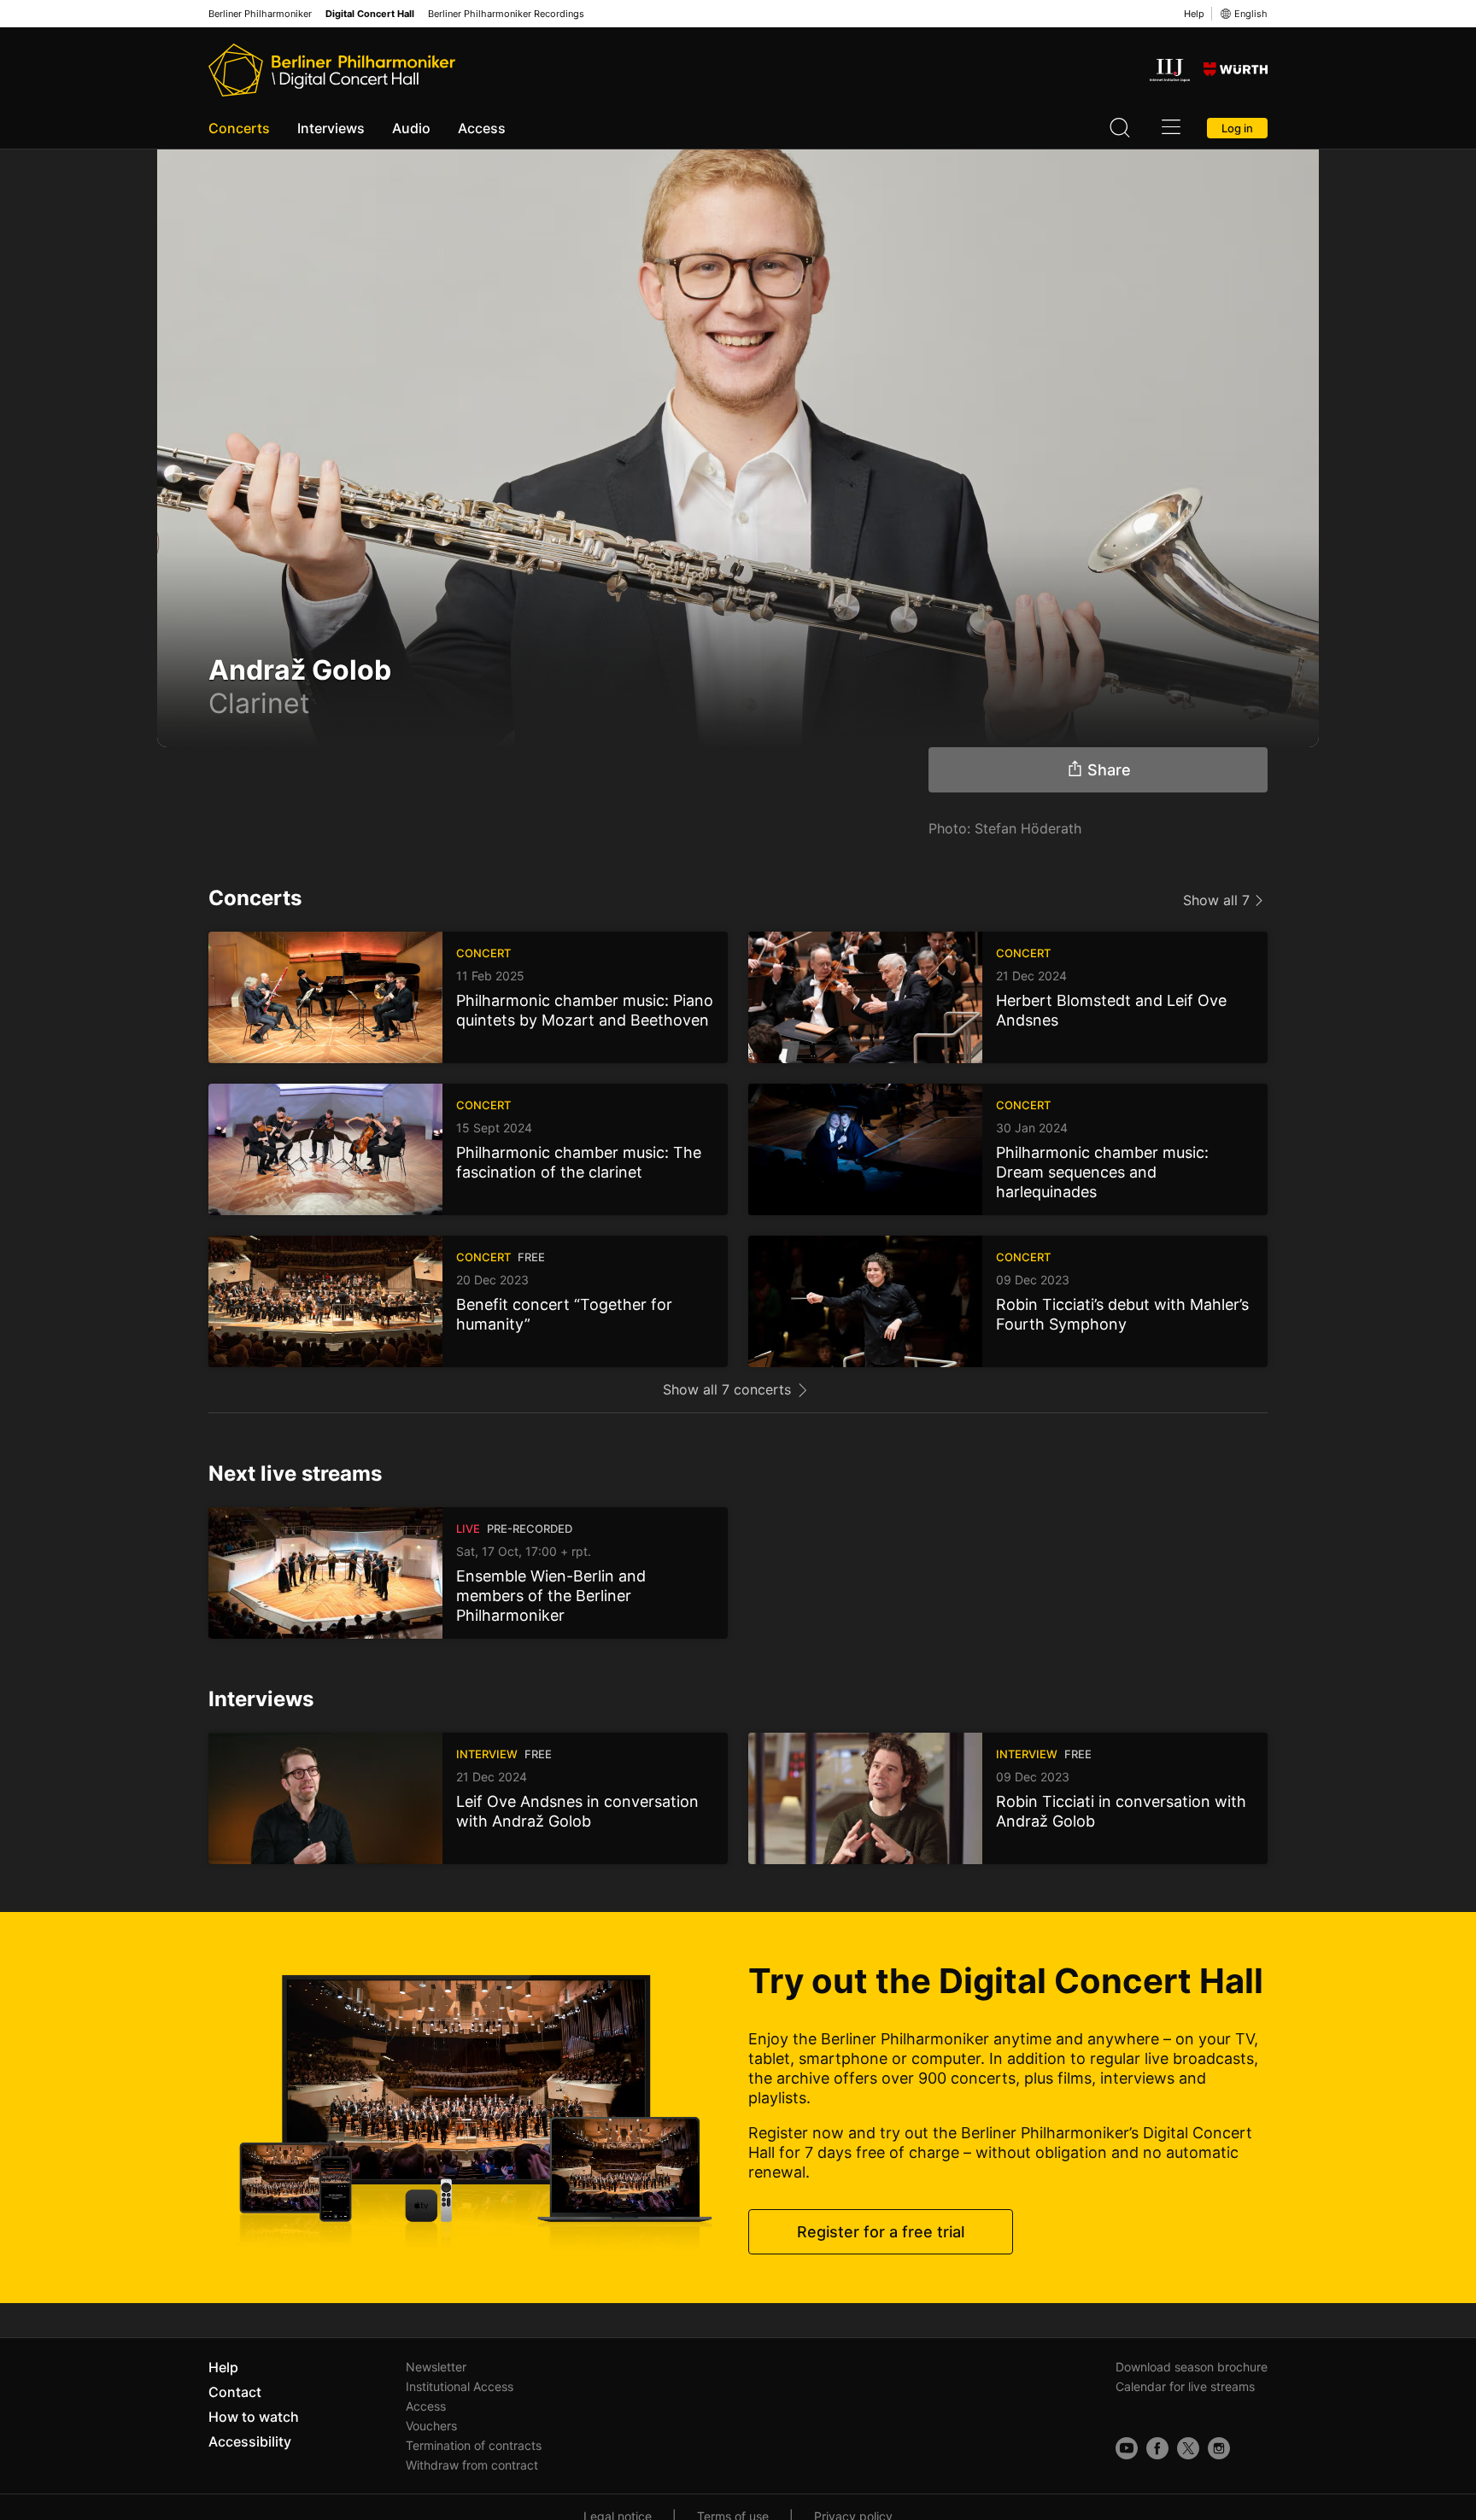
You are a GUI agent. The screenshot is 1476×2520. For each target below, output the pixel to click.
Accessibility (250, 2441)
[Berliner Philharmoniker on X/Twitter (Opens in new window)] (1188, 2448)
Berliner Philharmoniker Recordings (506, 14)
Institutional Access (460, 2386)
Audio (411, 128)
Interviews (331, 128)
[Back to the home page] (332, 70)
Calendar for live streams (1185, 2386)
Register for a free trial (881, 2232)
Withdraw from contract (472, 2465)
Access (482, 128)
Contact (235, 2392)
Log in (1237, 128)
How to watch (254, 2417)
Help (1194, 14)
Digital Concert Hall (370, 14)
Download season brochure (1192, 2367)
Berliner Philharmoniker (260, 14)
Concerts (239, 128)
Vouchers (431, 2426)
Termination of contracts (474, 2445)
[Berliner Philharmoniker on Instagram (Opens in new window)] (1219, 2448)
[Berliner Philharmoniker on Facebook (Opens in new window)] (1157, 2448)
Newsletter (436, 2367)
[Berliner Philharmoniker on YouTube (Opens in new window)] (1127, 2448)
